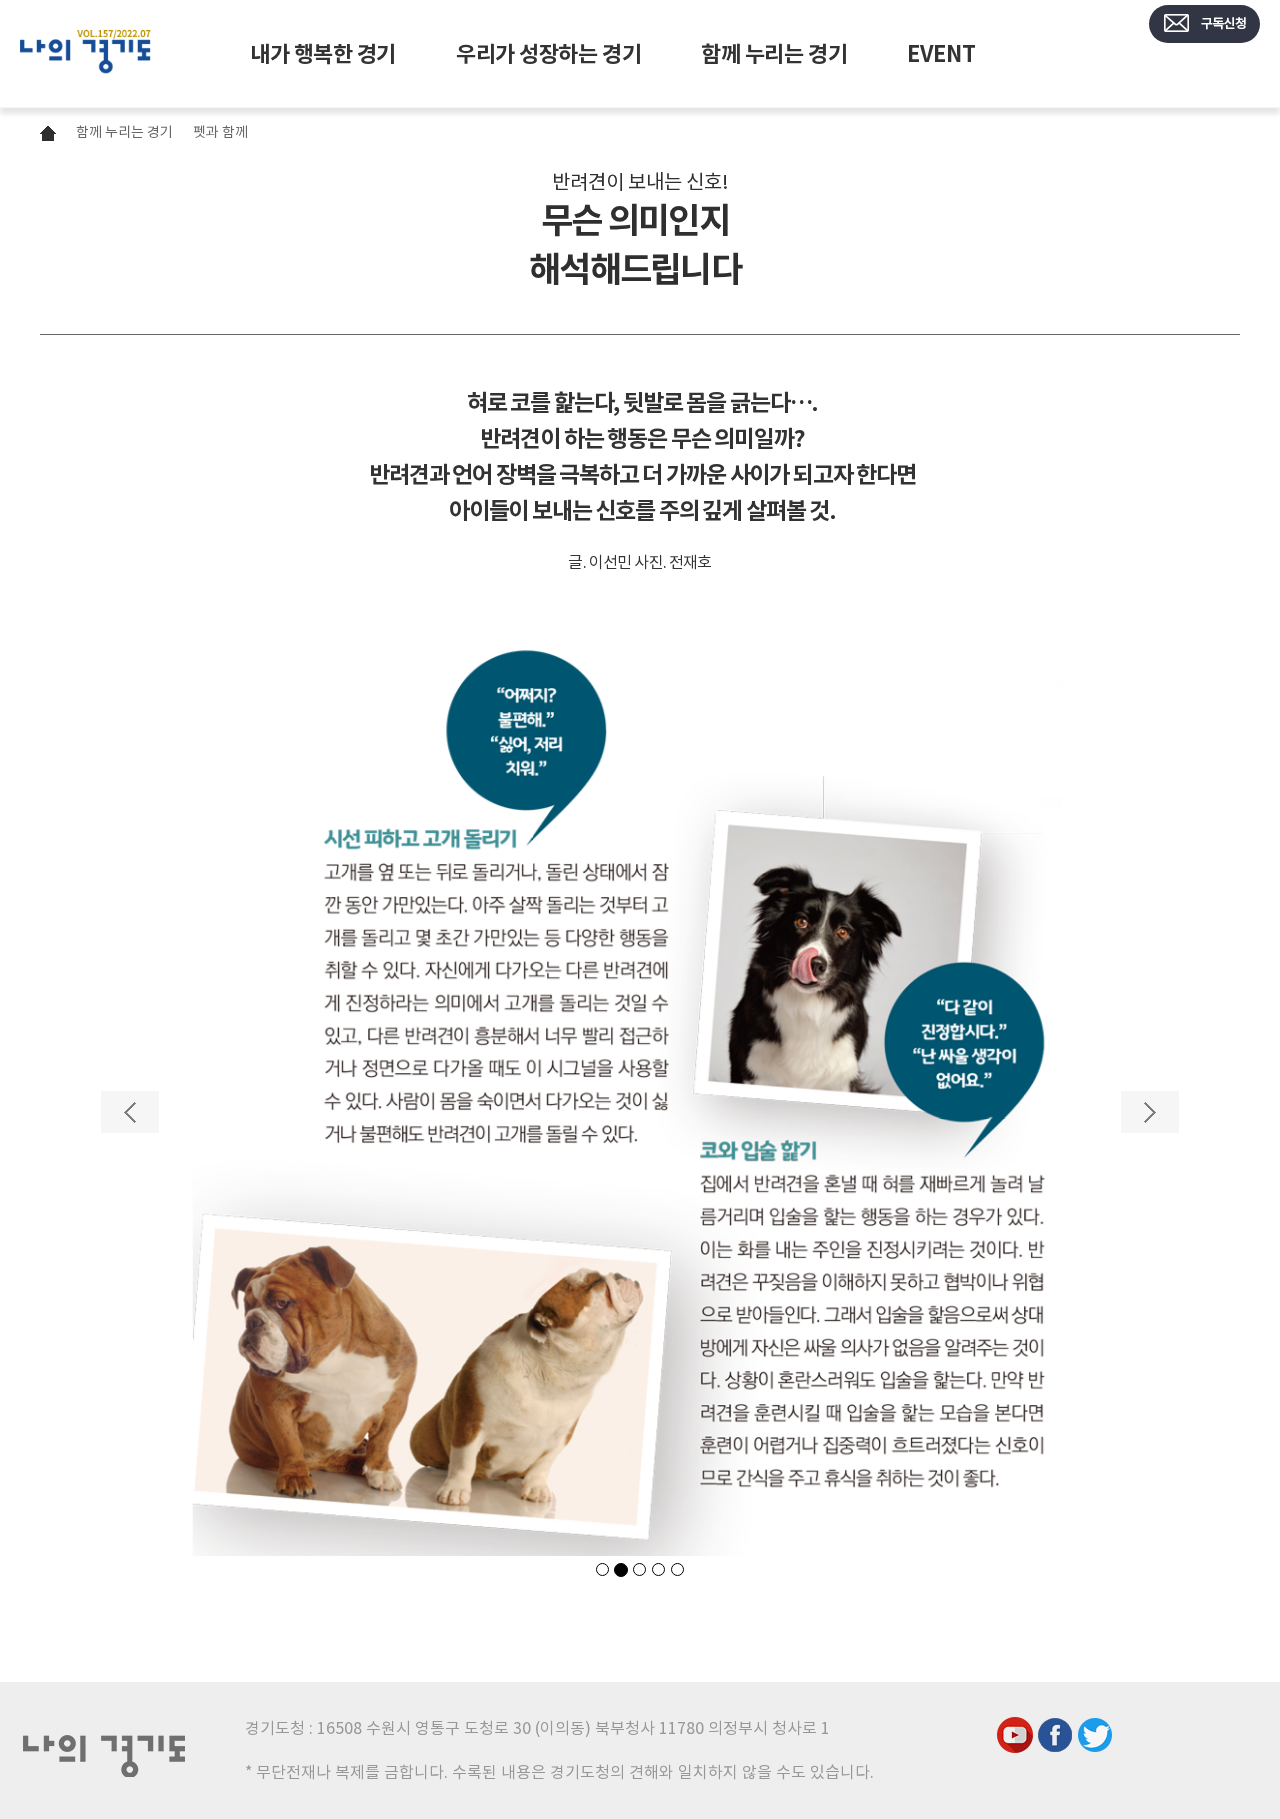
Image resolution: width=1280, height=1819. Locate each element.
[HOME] (85, 54)
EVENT (941, 54)
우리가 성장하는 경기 (548, 54)
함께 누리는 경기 (774, 54)
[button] (130, 1323)
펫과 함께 (220, 132)
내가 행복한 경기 (323, 54)
